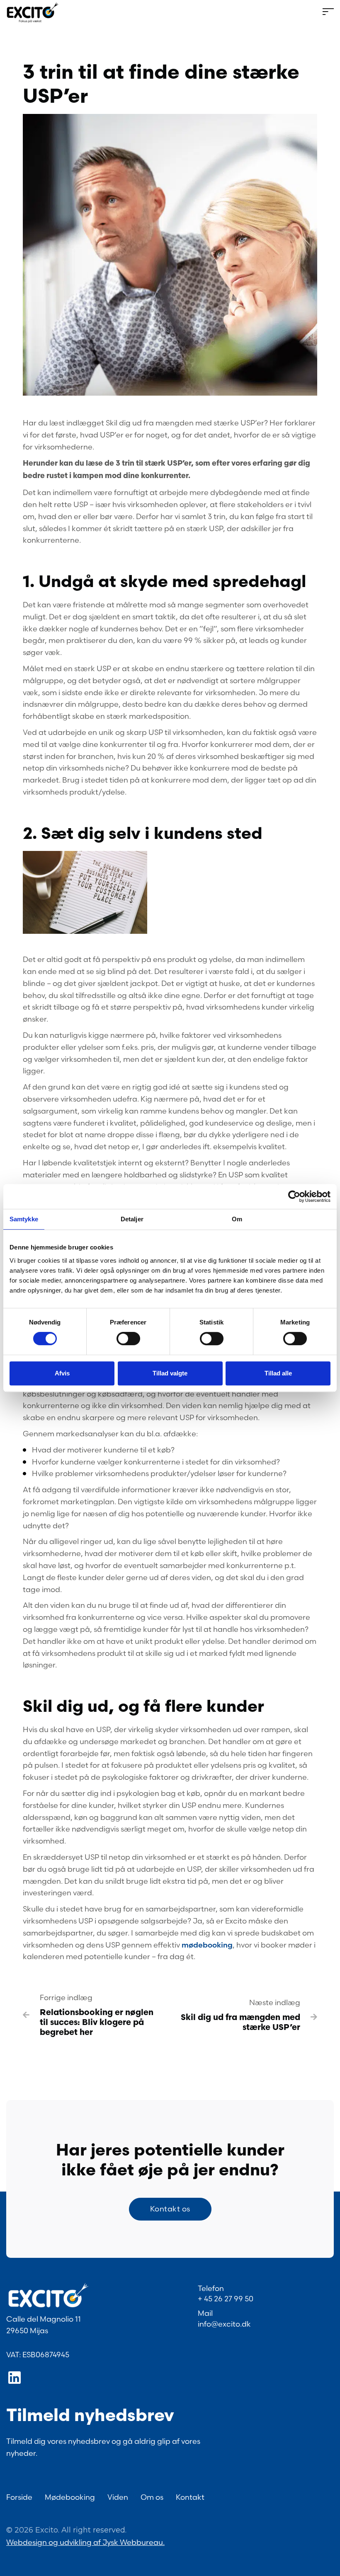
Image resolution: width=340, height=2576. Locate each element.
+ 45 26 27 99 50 (226, 2299)
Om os (152, 2497)
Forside (19, 2497)
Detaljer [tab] (132, 1219)
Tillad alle (278, 1373)
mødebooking (207, 1945)
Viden (118, 2497)
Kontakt (190, 2497)
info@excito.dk (224, 2324)
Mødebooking (70, 2497)
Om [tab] (237, 1219)
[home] (33, 12)
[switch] (128, 1339)
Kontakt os (170, 2209)
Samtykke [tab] (24, 1219)
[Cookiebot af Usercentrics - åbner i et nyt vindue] (294, 1196)
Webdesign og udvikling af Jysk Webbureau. (85, 2542)
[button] (197, 13)
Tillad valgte (170, 1373)
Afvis (62, 1373)
